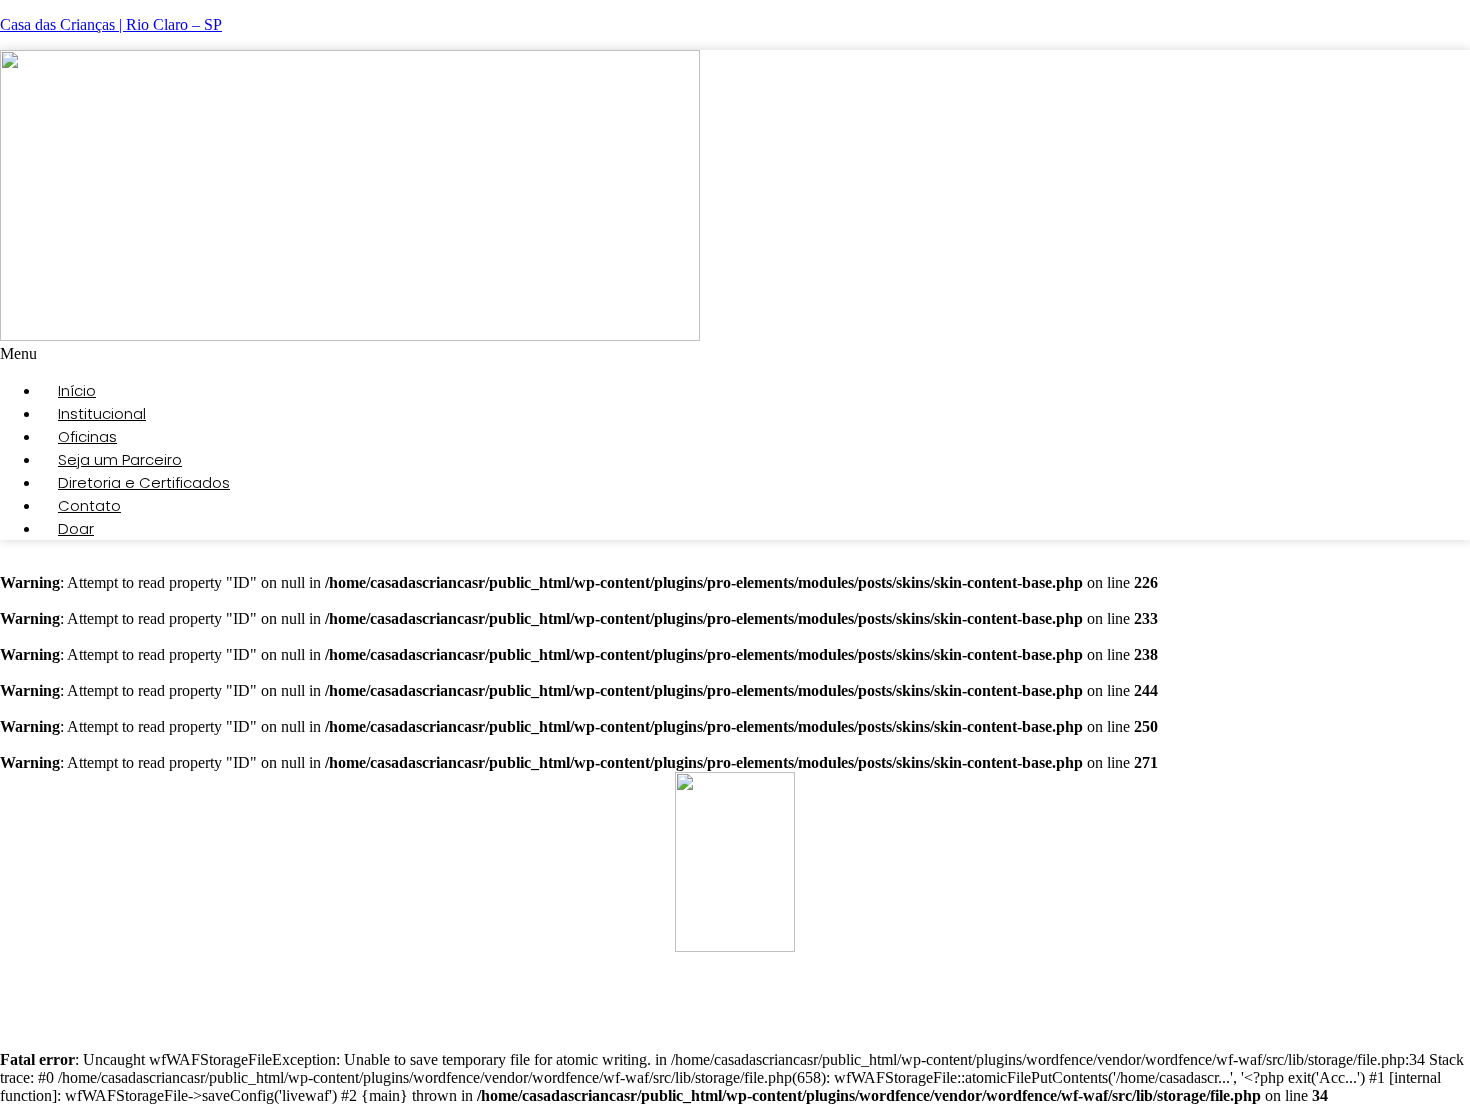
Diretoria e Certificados (144, 482)
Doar (76, 528)
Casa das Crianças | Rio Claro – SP (111, 24)
